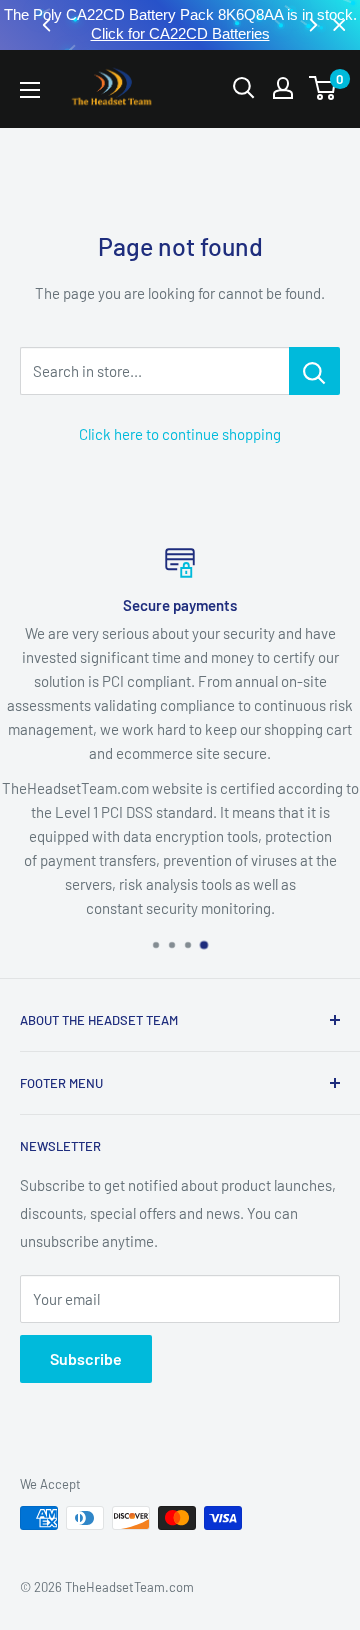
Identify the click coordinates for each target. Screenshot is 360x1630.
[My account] (283, 88)
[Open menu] (30, 90)
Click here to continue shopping (180, 434)
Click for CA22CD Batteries (180, 33)
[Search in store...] (314, 371)
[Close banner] (339, 25)
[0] (323, 88)
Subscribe (86, 1358)
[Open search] (244, 88)
